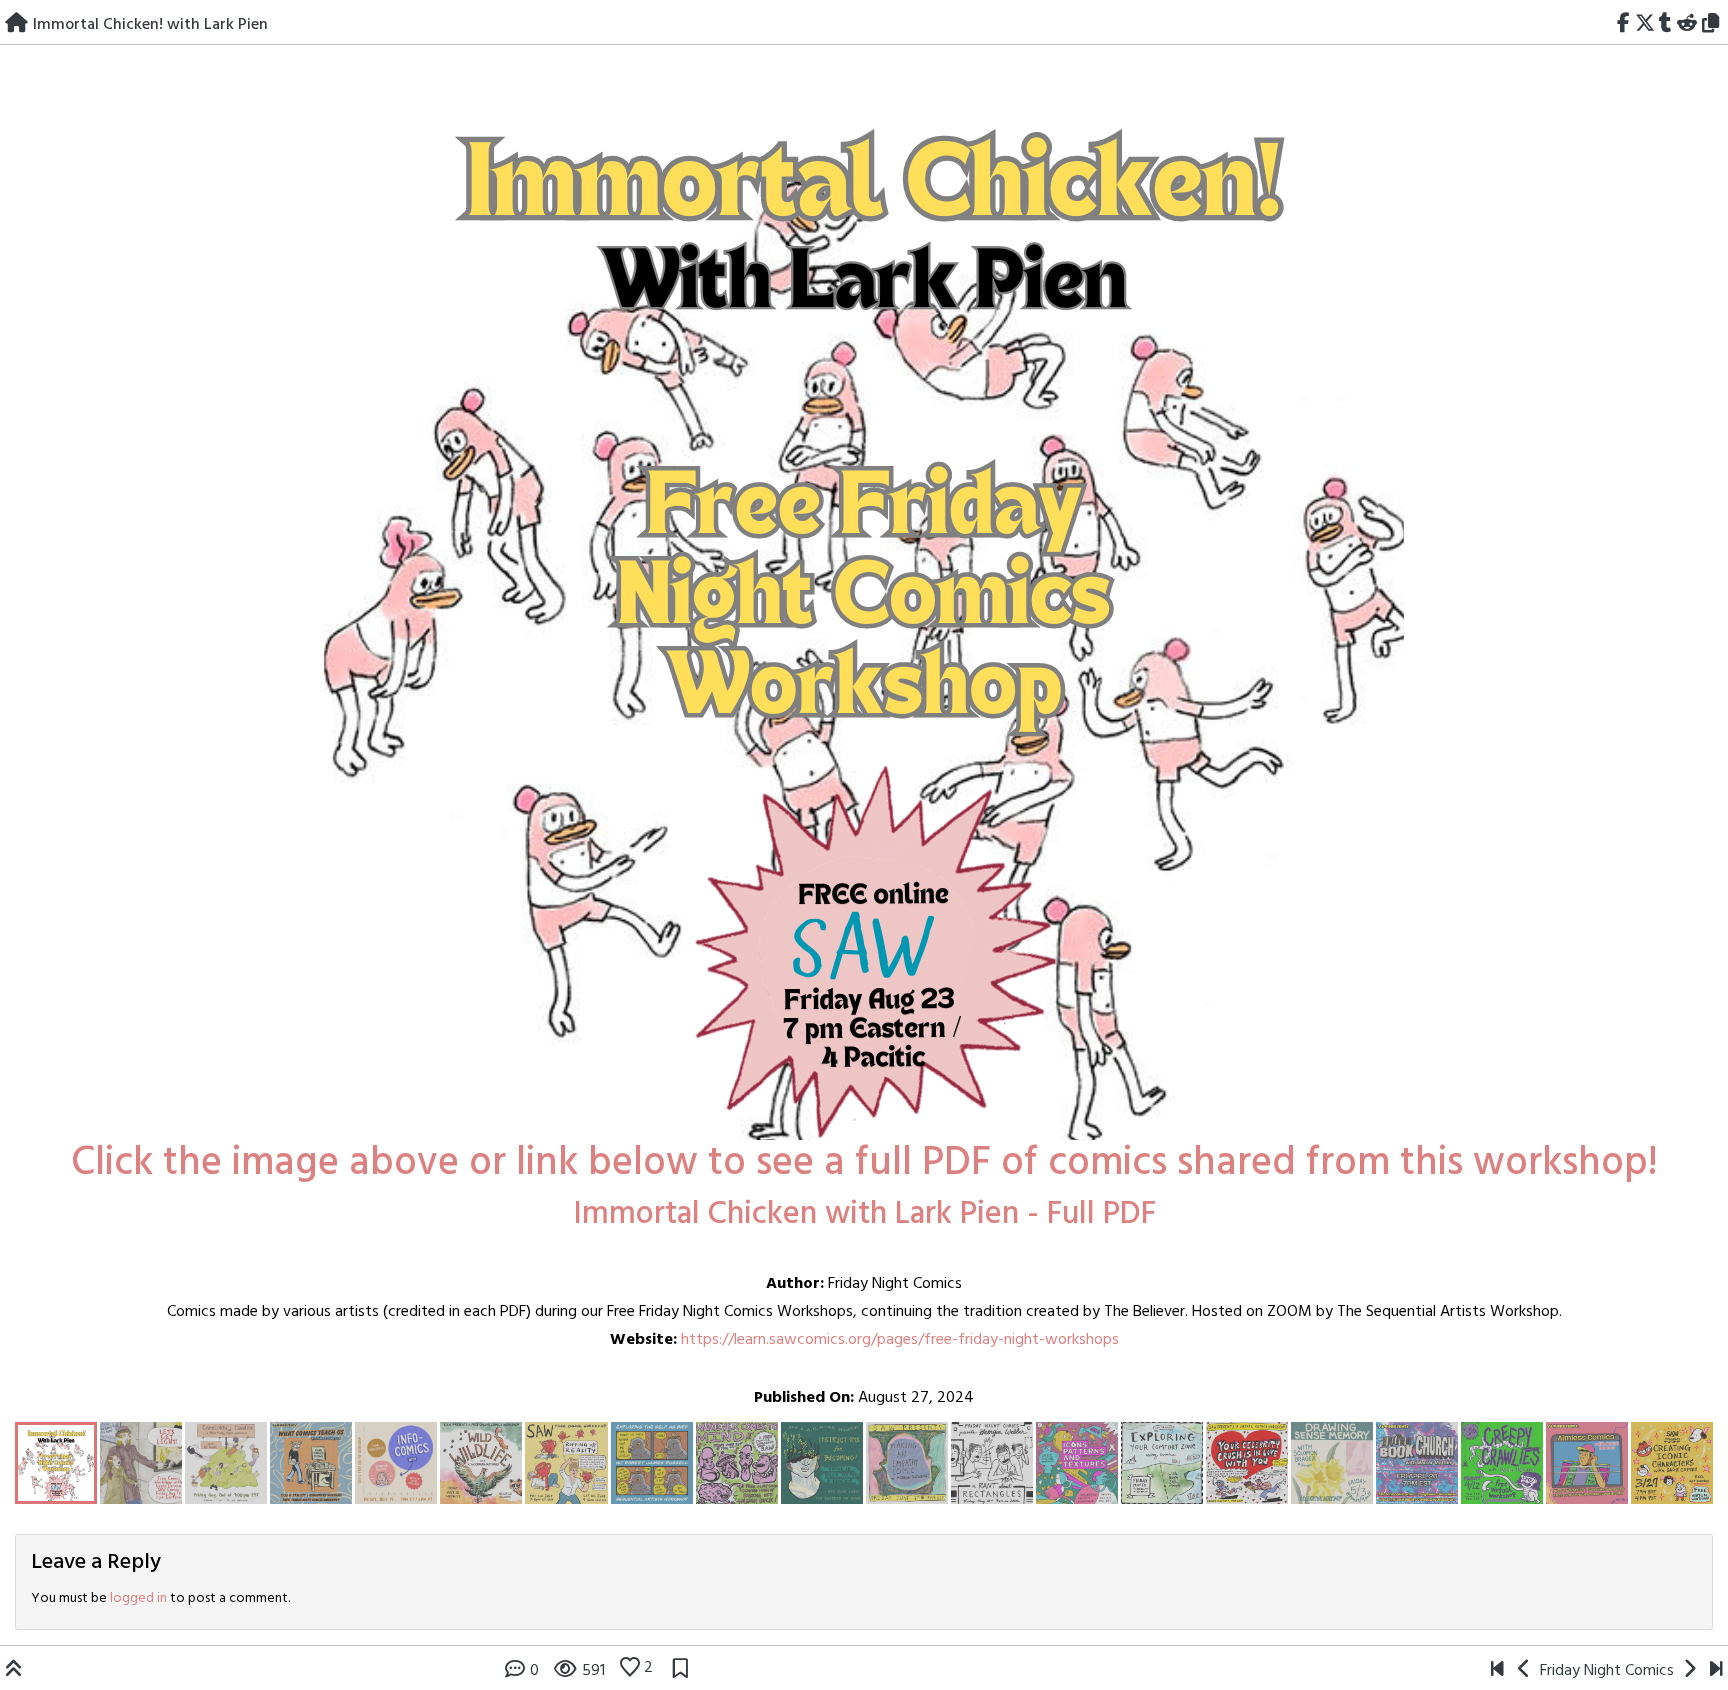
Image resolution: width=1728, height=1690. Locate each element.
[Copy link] (1714, 25)
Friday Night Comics (1607, 1671)
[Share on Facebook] (1623, 25)
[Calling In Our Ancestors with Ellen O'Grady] (1497, 1671)
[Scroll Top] (14, 1671)
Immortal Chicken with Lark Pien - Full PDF (864, 1214)
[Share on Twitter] (1644, 25)
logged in (138, 1598)
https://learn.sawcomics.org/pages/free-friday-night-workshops (900, 1340)
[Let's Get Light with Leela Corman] (1524, 1671)
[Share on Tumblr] (1666, 25)
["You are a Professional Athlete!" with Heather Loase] (1716, 1671)
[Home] (16, 25)
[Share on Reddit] (1687, 25)
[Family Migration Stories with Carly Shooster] (1689, 1671)
